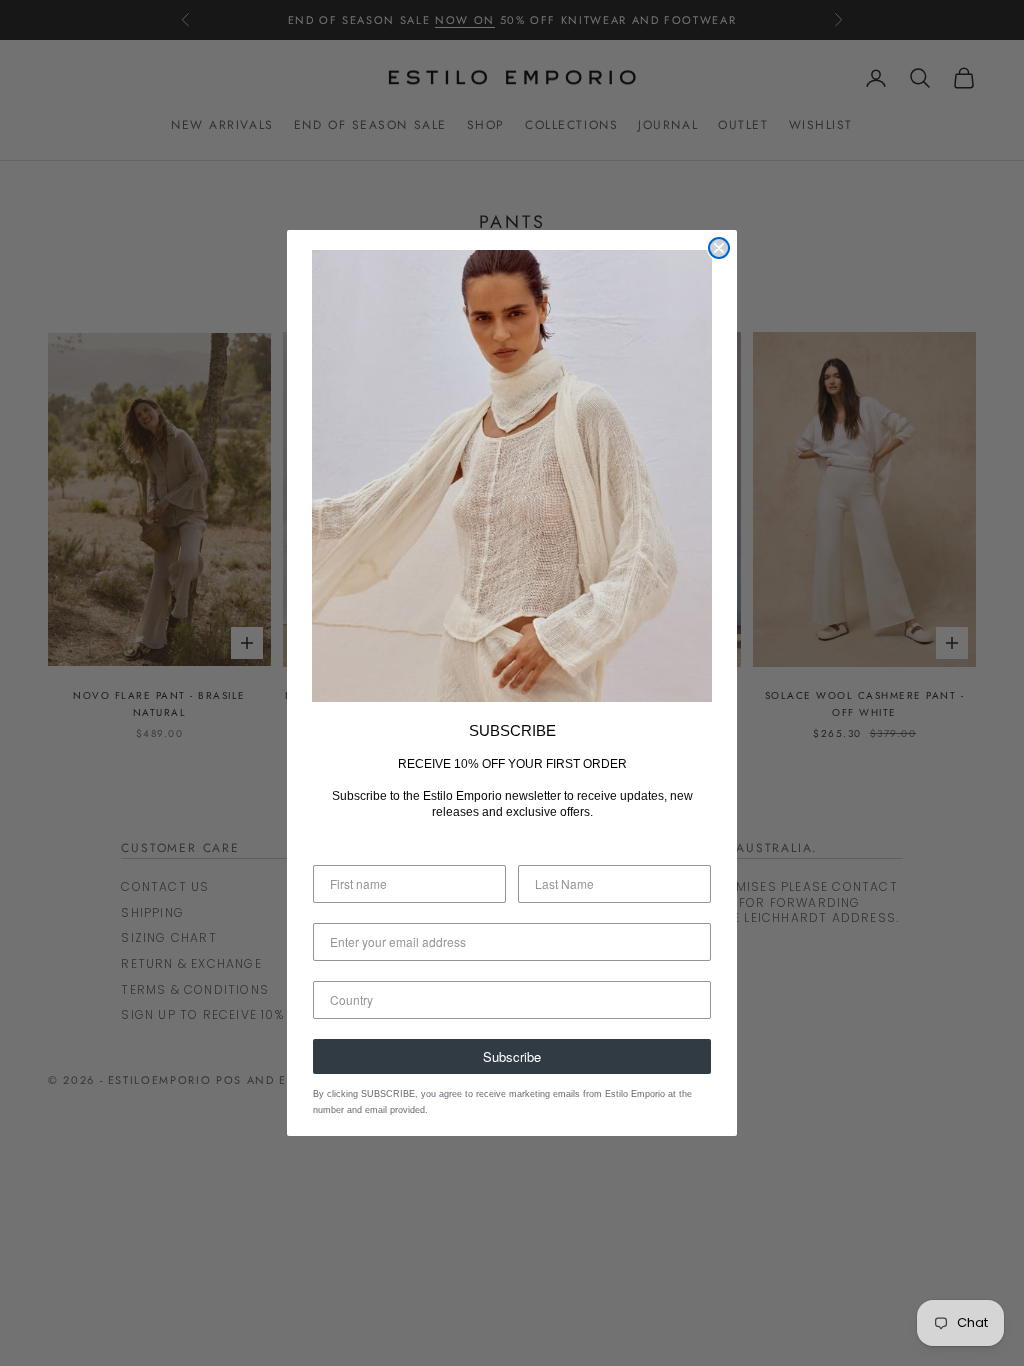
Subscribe (512, 1056)
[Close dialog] (719, 248)
